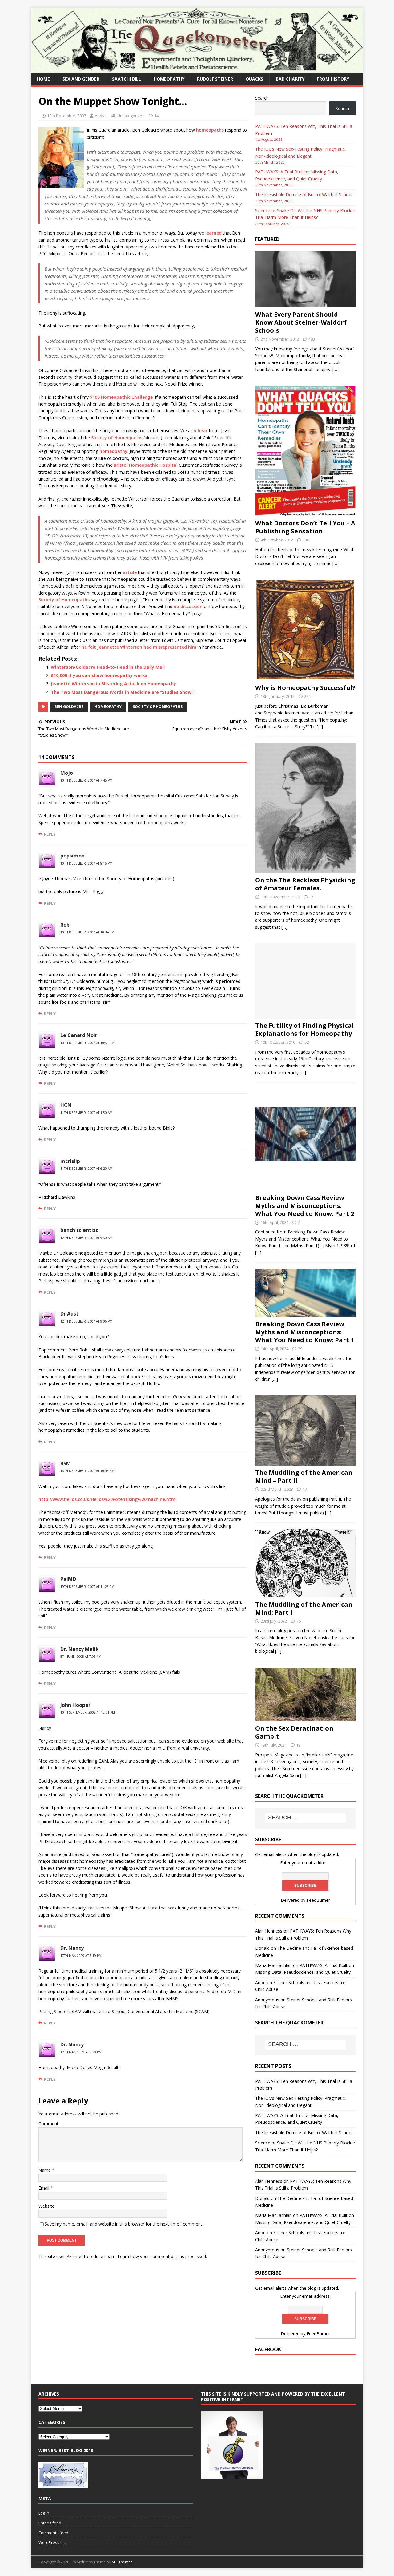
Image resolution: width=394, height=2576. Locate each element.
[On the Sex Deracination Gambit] (305, 1718)
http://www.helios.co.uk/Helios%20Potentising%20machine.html (108, 1499)
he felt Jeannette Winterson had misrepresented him (140, 647)
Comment (48, 2124)
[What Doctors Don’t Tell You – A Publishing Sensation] (305, 513)
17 (305, 1489)
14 (156, 116)
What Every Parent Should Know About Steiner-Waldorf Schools (301, 322)
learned (213, 233)
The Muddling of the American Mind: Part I (304, 1608)
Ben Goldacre (69, 707)
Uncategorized (131, 116)
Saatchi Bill (127, 79)
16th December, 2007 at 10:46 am (87, 1471)
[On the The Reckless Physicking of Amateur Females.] (305, 869)
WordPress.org (52, 2542)
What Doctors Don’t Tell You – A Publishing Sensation (305, 527)
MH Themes (122, 2562)
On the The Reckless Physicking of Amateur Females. (305, 884)
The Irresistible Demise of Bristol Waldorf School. (304, 194)
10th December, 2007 (66, 116)
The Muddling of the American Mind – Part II (304, 1476)
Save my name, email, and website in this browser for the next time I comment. (124, 2224)
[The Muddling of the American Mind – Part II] (305, 1462)
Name (45, 2170)
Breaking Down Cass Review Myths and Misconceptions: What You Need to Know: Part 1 (305, 1332)
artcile (130, 572)
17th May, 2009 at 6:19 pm (81, 1956)
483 (312, 339)
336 (306, 540)
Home (43, 79)
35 (312, 897)
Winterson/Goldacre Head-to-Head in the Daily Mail (108, 667)
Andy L (101, 116)
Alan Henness (269, 1931)
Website (46, 2206)
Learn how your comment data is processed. (162, 2256)
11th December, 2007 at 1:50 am (86, 1113)
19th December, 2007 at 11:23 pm (87, 1587)
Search (262, 98)
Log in (44, 2513)
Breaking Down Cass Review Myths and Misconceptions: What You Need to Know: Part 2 (305, 1206)
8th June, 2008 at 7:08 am (81, 1656)
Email (44, 2188)
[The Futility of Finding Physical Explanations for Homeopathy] (305, 1015)
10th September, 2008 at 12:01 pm (88, 1712)
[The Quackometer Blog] (197, 69)
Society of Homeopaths (117, 438)
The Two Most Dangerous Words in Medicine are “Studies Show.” (123, 692)
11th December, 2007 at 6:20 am (86, 1169)
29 (300, 1349)
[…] (336, 369)
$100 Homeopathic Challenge (121, 397)
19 (298, 1745)
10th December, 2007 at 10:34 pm (87, 932)
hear (203, 431)
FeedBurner (318, 1900)
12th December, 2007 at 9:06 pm (86, 1321)
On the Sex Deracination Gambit (294, 1732)
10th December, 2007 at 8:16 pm (86, 863)
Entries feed (50, 2523)
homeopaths (210, 130)
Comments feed (53, 2533)
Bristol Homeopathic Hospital (146, 465)
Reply (50, 834)
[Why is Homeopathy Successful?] (305, 677)
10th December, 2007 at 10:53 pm (87, 1043)
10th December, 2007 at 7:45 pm (86, 780)
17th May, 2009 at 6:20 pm (81, 2052)
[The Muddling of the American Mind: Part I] (305, 1594)
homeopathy (169, 79)
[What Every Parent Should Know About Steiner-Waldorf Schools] (305, 304)
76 (299, 1621)
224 (307, 696)
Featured (267, 239)
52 (307, 1042)
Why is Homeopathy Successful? (305, 688)
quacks (254, 79)
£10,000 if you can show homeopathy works (99, 675)
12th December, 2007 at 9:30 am (86, 1238)
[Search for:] (305, 1818)
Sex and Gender (81, 79)
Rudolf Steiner (215, 79)
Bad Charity (290, 79)
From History (333, 79)
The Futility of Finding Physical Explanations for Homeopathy (305, 1029)
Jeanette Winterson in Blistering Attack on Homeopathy (113, 684)
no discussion (188, 606)
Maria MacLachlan (273, 1965)
